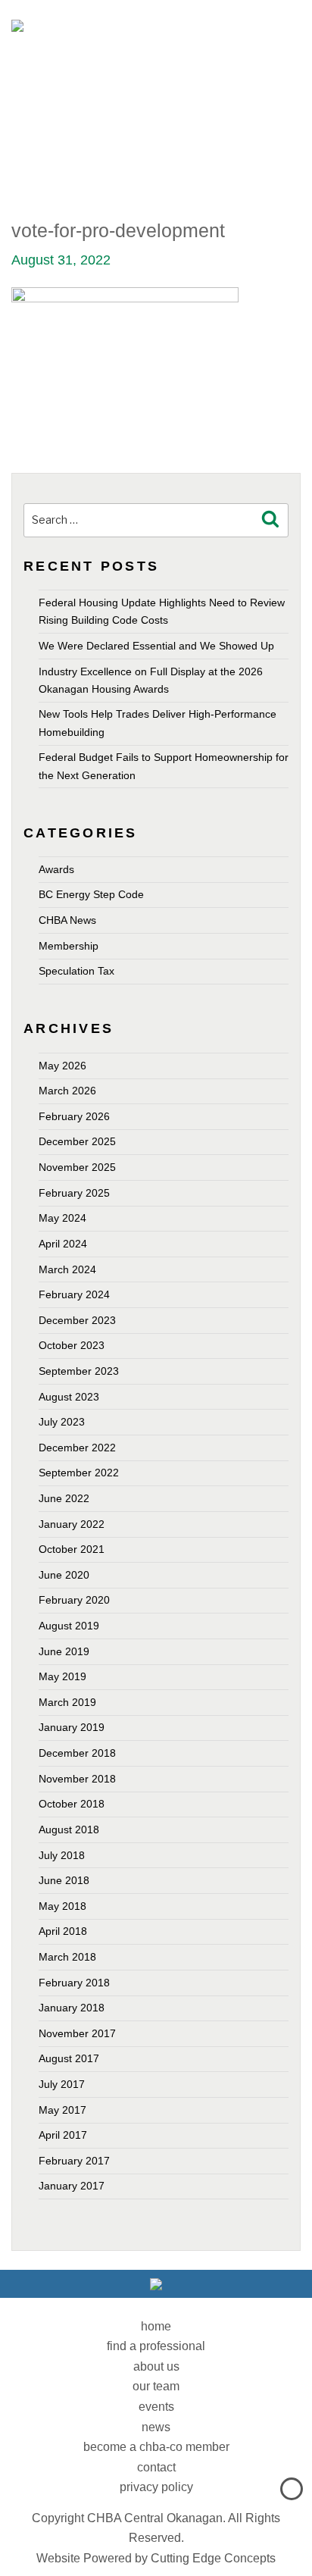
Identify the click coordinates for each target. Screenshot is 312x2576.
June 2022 (64, 1498)
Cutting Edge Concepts (213, 2558)
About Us (156, 2366)
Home (156, 2326)
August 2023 (69, 1397)
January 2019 (72, 1727)
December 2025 (77, 1141)
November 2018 (77, 1779)
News (156, 2427)
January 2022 (72, 1524)
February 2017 (74, 2161)
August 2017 (69, 2058)
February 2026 (74, 1116)
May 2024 (62, 1218)
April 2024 (63, 1244)
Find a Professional (156, 2346)
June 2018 (64, 1880)
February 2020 (74, 1600)
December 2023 (77, 1320)
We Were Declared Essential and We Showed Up (156, 646)
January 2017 (72, 2186)
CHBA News (67, 920)
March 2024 (67, 1269)
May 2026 (62, 1066)
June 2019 (64, 1651)
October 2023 (72, 1345)
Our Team (156, 2386)
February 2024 (74, 1294)
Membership (69, 946)
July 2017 (62, 2084)
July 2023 (62, 1422)
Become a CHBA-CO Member (156, 2447)
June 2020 (64, 1575)
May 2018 (62, 1906)
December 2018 (77, 1753)
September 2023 (79, 1371)
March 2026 (67, 1091)
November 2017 (77, 2033)
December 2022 (77, 1448)
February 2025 (74, 1193)
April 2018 (63, 1931)
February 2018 (74, 1983)
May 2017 (62, 2110)
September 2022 (79, 1473)
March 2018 (67, 1957)
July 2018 (62, 1855)
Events (156, 2407)
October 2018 (72, 1804)
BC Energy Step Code (91, 894)
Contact (156, 2467)
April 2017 (63, 2135)
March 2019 (67, 1702)
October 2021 (72, 1549)
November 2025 (77, 1167)
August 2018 (69, 1829)
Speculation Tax (76, 971)
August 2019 (69, 1626)
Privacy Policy (156, 2487)
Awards (56, 869)
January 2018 (72, 2008)
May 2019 (62, 1676)
